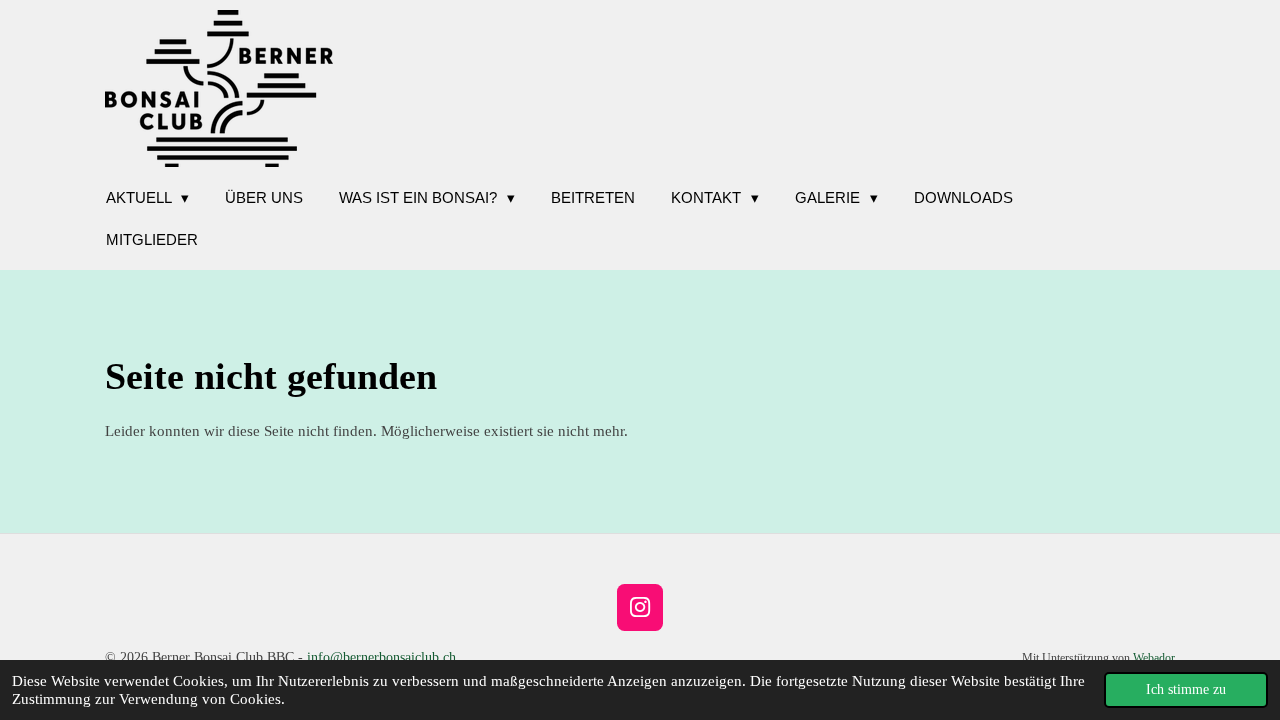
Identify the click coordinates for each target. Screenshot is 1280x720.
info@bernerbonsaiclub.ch (381, 657)
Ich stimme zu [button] (1186, 689)
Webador (1154, 658)
